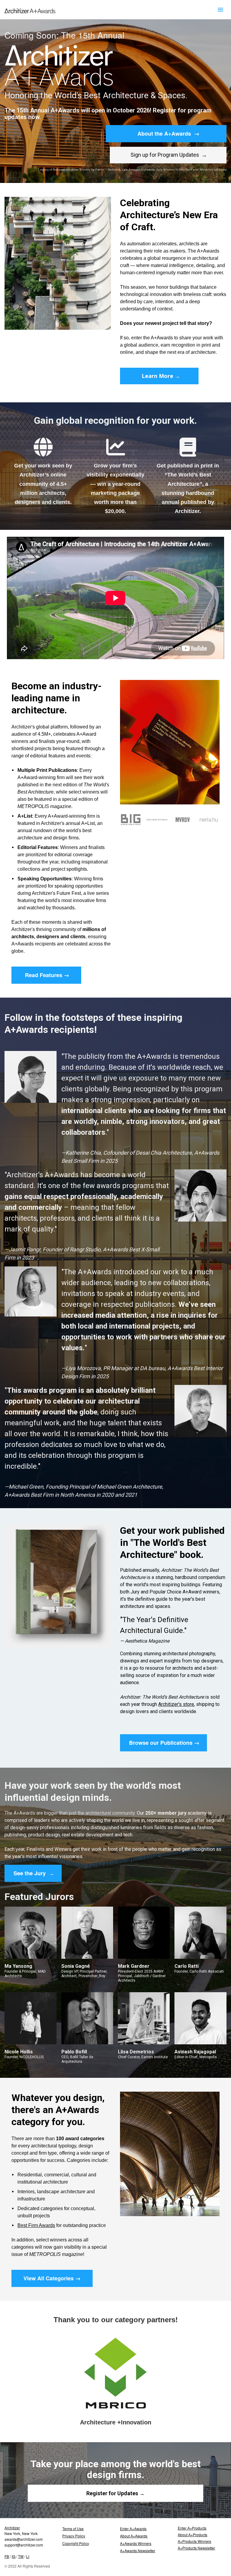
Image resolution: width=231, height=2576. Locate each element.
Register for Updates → (115, 2493)
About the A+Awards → (166, 134)
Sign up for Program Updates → (168, 155)
